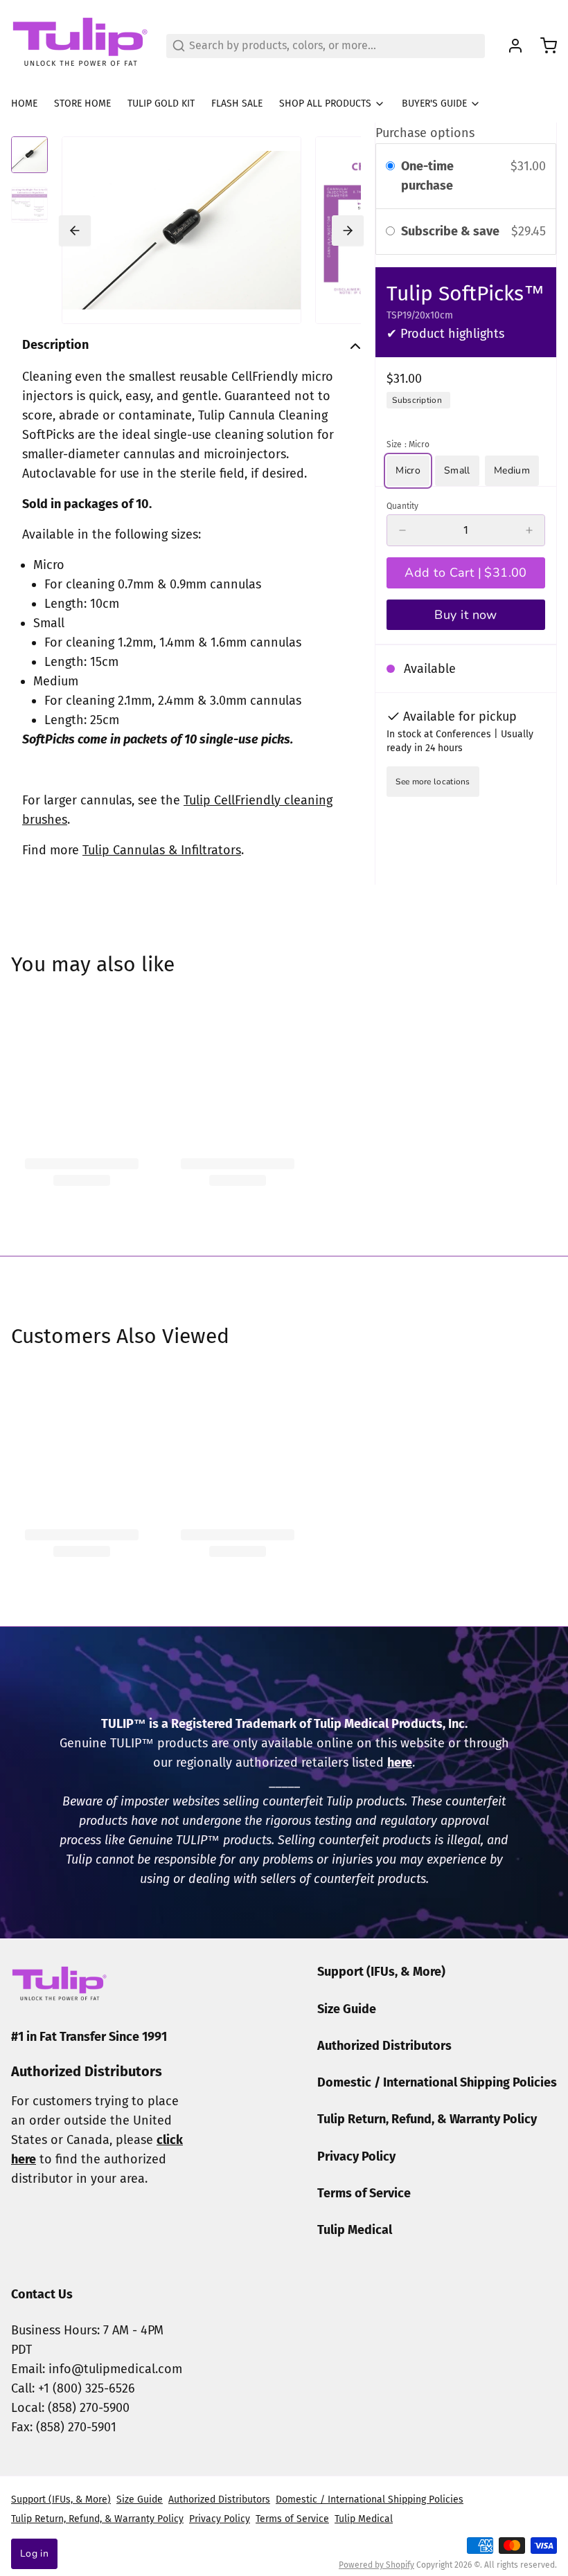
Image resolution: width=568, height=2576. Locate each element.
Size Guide (347, 2009)
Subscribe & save (452, 231)
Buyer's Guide (434, 103)
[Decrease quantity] (402, 530)
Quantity (402, 506)
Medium (512, 470)
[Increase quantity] (529, 530)
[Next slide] (348, 231)
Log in (34, 2554)
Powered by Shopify (376, 2565)
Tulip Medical (355, 2230)
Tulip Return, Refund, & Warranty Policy (427, 2119)
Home (24, 103)
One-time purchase (427, 176)
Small (457, 470)
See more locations (433, 782)
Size (408, 444)
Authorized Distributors (384, 2046)
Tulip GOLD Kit (161, 103)
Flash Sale (237, 103)
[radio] (390, 166)
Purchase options (425, 133)
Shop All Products (325, 103)
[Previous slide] (75, 231)
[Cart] (543, 46)
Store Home (82, 103)
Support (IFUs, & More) (381, 1972)
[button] (466, 573)
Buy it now (466, 615)
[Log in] (510, 46)
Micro (408, 470)
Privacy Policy (356, 2156)
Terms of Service (364, 2193)
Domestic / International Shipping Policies (437, 2082)
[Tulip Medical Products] (80, 46)
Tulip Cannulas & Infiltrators (162, 850)
